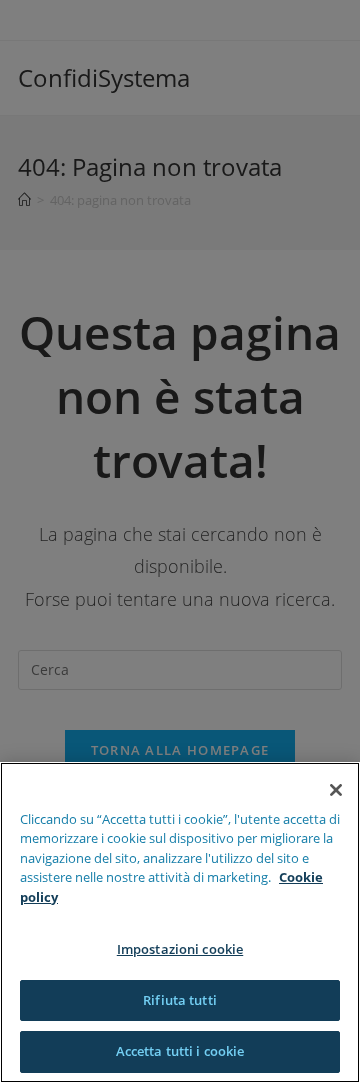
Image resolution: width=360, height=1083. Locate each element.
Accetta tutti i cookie (180, 1051)
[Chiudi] (336, 790)
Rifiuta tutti (180, 1000)
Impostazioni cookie (180, 949)
